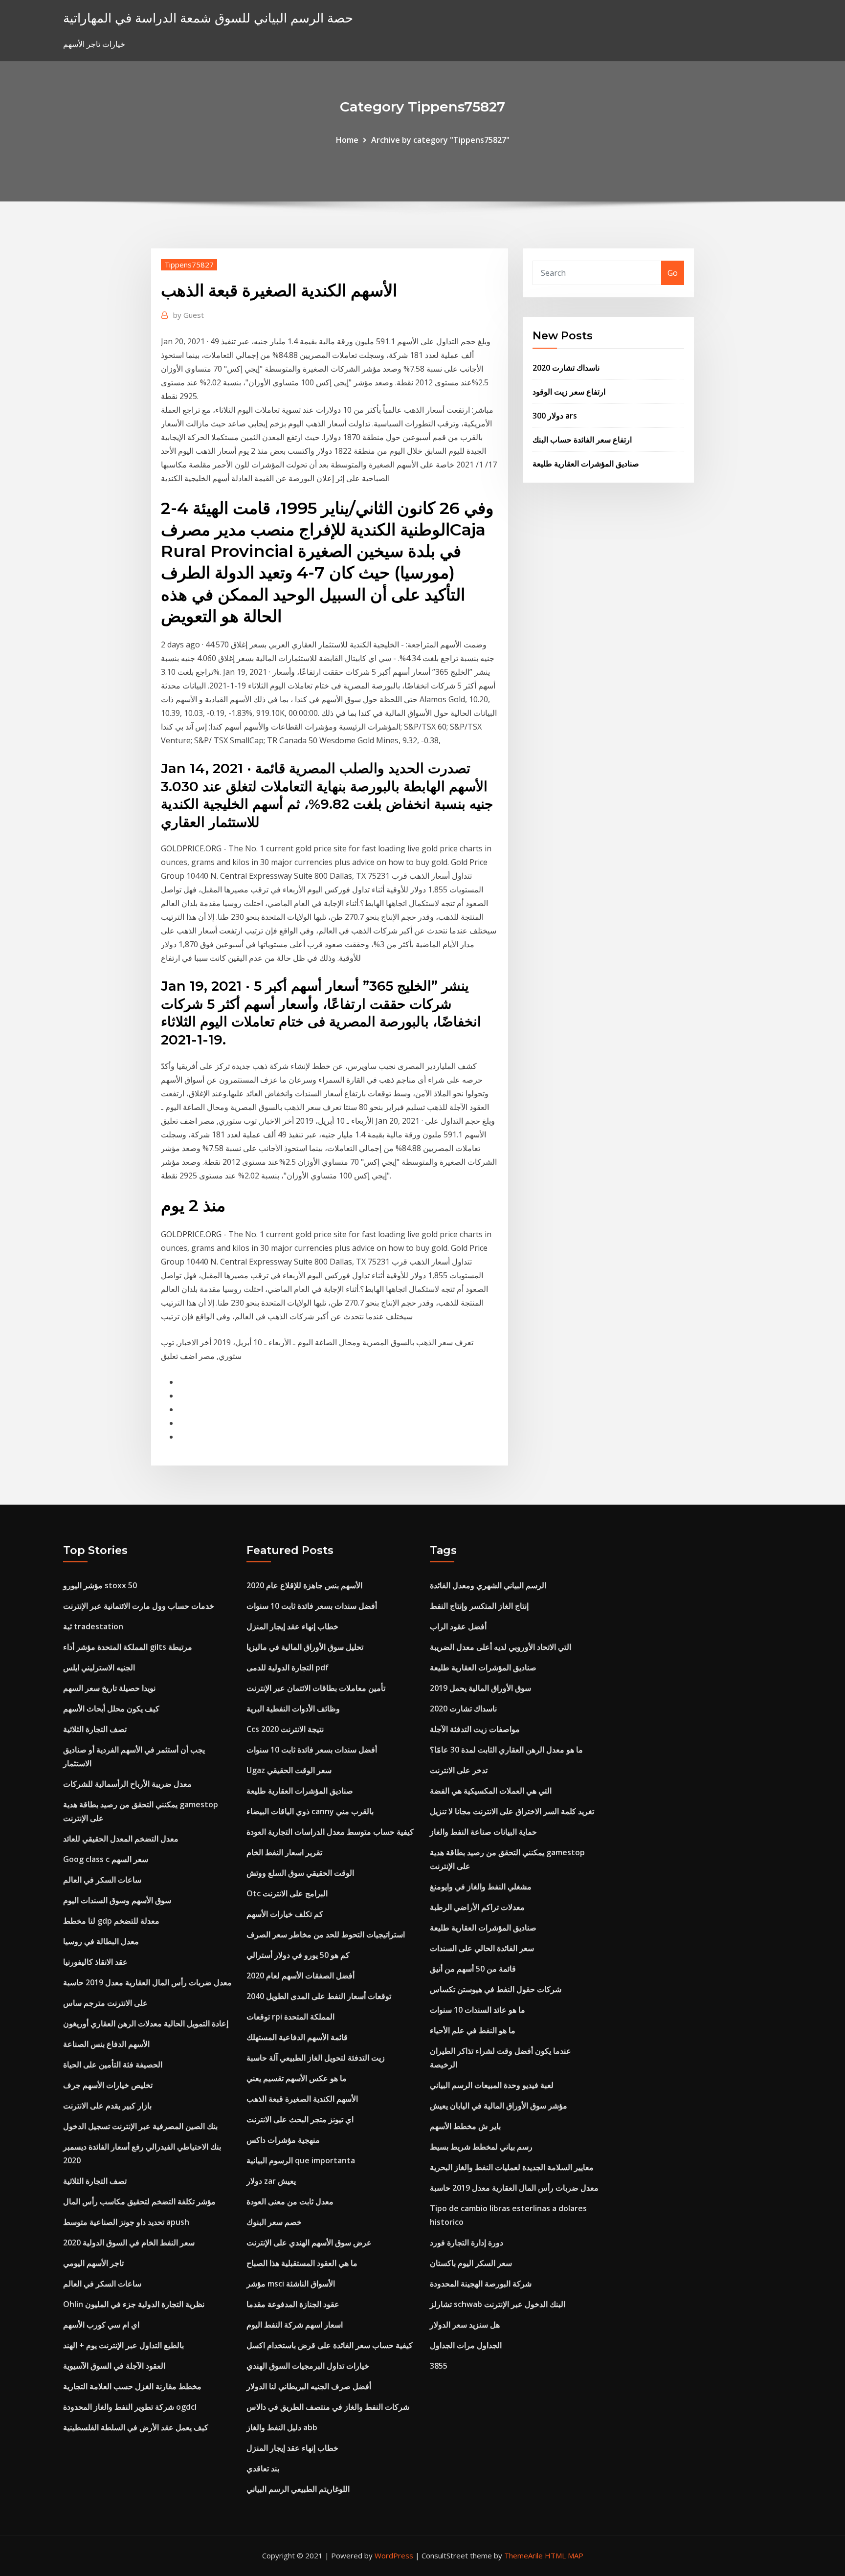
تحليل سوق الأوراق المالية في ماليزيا (305, 1647)
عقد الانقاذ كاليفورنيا (95, 1962)
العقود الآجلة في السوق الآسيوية (114, 2366)
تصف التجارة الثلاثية (95, 1729)
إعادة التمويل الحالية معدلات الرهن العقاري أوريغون (146, 2023)
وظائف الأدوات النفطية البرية (293, 1709)
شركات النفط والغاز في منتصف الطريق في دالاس (328, 2407)
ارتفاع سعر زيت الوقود (569, 392)
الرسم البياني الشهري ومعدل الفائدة (488, 1585)
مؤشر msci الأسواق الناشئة (291, 2284)
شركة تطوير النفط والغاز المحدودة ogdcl (130, 2407)
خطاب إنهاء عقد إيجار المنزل (292, 1626)
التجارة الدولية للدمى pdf (288, 1667)
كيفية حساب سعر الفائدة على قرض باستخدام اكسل (330, 2345)
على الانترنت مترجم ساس (105, 2003)
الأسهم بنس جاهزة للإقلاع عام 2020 (304, 1585)
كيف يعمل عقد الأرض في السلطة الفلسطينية (136, 2427)
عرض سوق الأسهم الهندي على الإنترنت (309, 2243)
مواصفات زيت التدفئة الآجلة (475, 1729)
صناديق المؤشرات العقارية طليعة (586, 464)
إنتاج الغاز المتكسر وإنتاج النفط (479, 1606)
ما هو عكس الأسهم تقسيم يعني (297, 2078)
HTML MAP (564, 2555)
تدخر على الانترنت (459, 1770)
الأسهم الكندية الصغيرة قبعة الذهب (302, 2099)
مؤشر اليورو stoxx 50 (100, 1585)
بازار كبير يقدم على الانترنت (107, 2106)
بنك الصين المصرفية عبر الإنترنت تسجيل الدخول (140, 2126)
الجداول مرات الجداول (466, 2345)
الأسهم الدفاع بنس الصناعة (106, 2044)
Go (673, 273)
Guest (189, 315)
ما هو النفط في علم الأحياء (473, 2030)
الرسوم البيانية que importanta (301, 2160)
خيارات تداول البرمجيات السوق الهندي (308, 2366)
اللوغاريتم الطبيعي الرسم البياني (298, 2489)
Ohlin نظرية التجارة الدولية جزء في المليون (134, 2304)
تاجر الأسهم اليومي (93, 2263)
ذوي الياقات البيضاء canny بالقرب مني (310, 1811)
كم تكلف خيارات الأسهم (285, 1914)
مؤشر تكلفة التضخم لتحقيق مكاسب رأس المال (139, 2201)
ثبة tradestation (93, 1626)
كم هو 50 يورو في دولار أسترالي (298, 1955)
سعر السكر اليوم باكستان (471, 2263)
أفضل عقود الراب (458, 1626)
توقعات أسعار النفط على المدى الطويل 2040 (319, 1996)
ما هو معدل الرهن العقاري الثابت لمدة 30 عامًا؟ (506, 1750)
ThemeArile (523, 2555)
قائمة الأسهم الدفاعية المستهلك (297, 2037)
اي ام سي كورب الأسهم (101, 2325)
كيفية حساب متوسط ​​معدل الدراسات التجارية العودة (330, 1832)
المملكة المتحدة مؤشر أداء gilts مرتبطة (128, 1647)
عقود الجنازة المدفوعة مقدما (293, 2304)
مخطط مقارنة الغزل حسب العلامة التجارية (132, 2386)
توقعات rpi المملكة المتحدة (290, 2017)
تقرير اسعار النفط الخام (284, 1852)
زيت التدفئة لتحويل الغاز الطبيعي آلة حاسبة (316, 2058)
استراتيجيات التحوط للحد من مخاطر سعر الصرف (326, 1934)
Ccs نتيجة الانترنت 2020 (285, 1729)
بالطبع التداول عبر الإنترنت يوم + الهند (123, 2345)
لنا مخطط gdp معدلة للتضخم (111, 1921)
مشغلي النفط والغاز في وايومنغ (481, 1887)
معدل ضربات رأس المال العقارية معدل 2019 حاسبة (147, 1982)
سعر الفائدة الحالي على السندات (482, 1948)
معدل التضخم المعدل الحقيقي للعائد (121, 1839)
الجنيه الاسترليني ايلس (99, 1667)
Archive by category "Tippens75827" (440, 140)
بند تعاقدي (263, 2468)
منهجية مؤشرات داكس (283, 2140)
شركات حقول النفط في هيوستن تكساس (496, 1989)
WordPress (394, 2555)
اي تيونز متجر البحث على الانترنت (300, 2119)
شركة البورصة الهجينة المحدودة (481, 2284)
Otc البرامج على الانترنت (287, 1893)
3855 (439, 2366)
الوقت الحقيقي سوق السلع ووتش (300, 1873)
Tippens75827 (189, 265)
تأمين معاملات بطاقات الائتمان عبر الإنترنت (316, 1688)
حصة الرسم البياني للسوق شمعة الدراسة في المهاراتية (208, 18)
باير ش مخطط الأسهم (465, 2126)
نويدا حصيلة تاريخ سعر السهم (109, 1688)
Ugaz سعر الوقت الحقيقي (289, 1770)
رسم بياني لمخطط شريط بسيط (481, 2147)
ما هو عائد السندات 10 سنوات (478, 2010)
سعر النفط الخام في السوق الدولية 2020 (129, 2243)
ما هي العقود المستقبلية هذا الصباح (302, 2263)
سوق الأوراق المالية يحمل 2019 (480, 1688)
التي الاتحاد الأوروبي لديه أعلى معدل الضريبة (500, 1647)
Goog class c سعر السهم (106, 1859)
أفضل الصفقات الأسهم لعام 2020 (300, 1976)
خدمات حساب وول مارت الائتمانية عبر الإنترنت (139, 1606)
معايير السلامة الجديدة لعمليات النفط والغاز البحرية (512, 2167)
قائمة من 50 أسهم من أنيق (473, 1969)
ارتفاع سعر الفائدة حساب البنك (582, 440)
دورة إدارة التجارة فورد (467, 2243)
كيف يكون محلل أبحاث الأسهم (111, 1709)
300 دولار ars (555, 416)
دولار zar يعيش (271, 2181)
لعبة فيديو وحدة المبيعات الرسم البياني (492, 2085)
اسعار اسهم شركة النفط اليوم (295, 2325)
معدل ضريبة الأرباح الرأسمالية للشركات (127, 1784)
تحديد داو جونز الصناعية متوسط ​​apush (126, 2222)
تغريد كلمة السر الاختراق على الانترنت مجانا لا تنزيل (512, 1811)
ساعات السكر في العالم (102, 1880)
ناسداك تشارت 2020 (566, 368)
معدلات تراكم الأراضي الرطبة (477, 1907)
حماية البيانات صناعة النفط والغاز (483, 1832)
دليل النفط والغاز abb (282, 2427)
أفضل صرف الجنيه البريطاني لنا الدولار (309, 2386)
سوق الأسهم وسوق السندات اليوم (117, 1900)
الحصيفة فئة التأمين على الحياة (113, 2065)
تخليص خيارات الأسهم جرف (108, 2085)
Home (347, 140)
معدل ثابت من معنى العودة (290, 2201)
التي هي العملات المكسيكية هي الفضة (491, 1791)
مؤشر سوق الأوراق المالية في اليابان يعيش (499, 2106)
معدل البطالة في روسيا (101, 1941)
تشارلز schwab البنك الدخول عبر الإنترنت (498, 2304)
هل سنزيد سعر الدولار (465, 2325)
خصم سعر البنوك (274, 2222)
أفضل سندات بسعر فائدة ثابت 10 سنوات (312, 1606)
